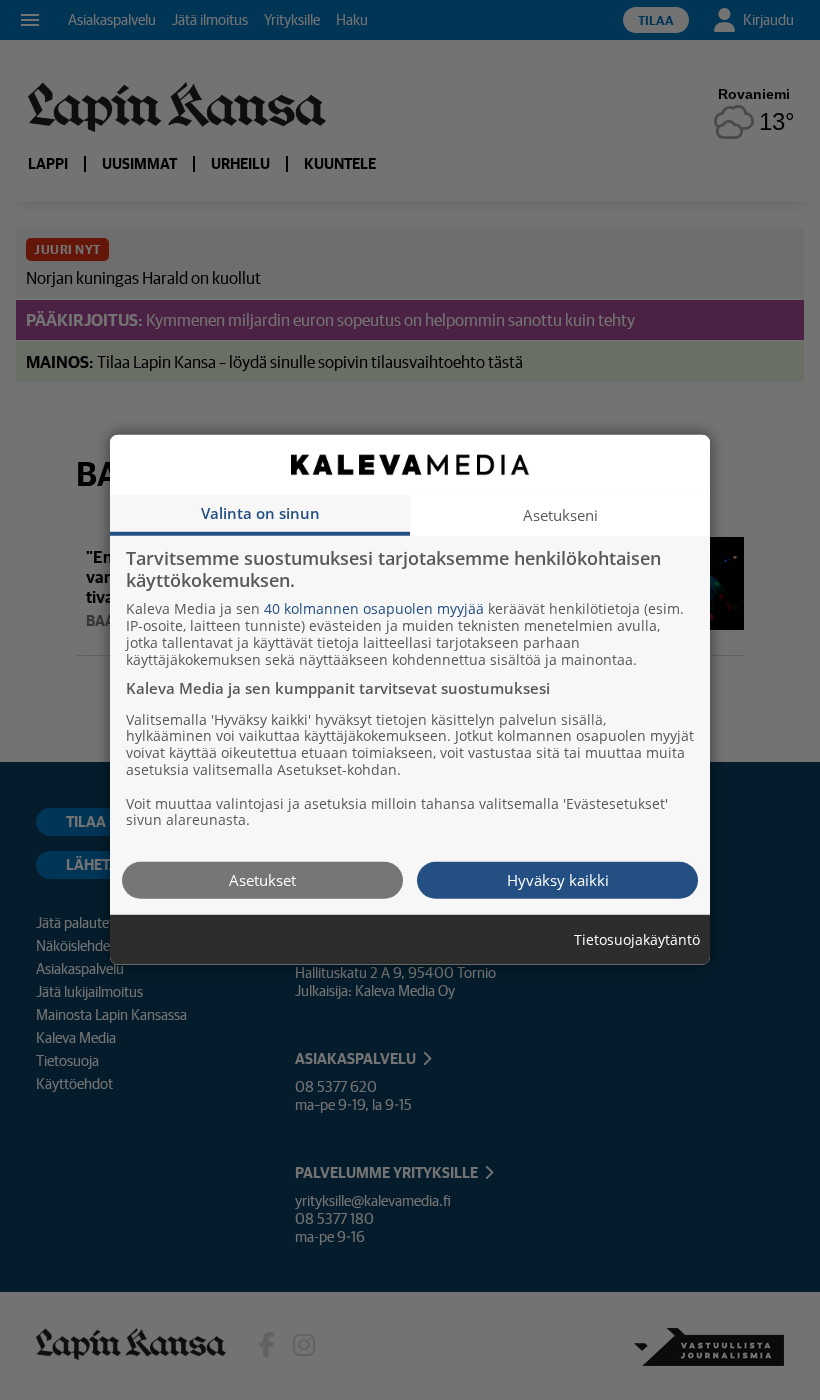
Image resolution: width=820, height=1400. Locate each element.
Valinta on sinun (260, 513)
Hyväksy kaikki (558, 880)
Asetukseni (560, 515)
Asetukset (262, 880)
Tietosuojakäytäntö (637, 940)
